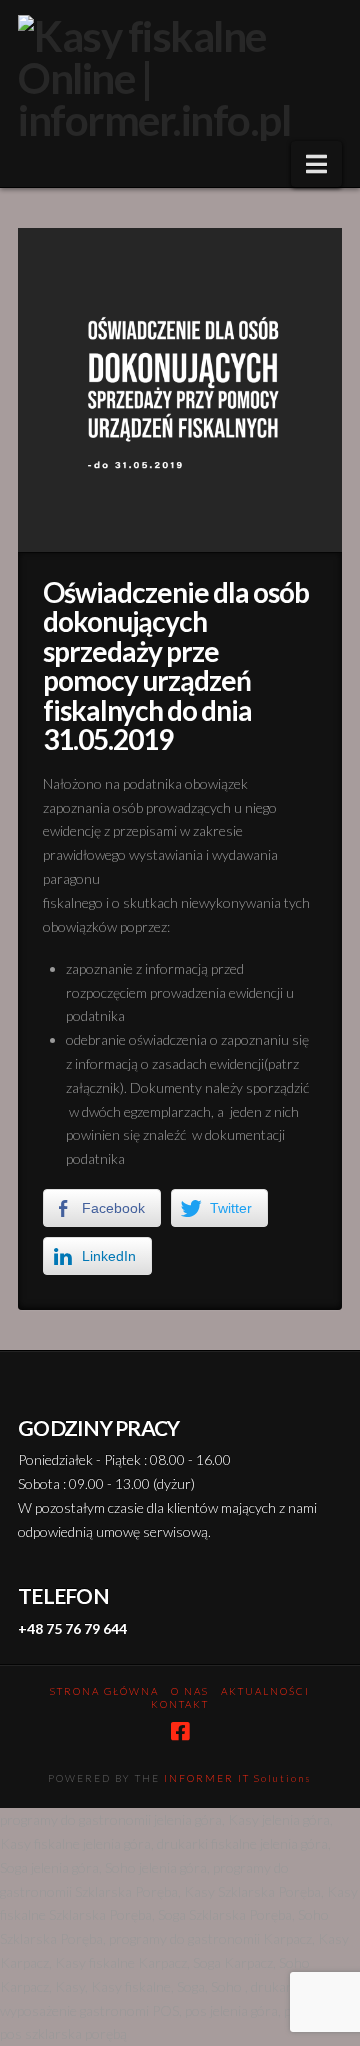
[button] (316, 164)
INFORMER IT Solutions (238, 1778)
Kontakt (180, 1704)
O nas (190, 1691)
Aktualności (265, 1691)
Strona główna (104, 1691)
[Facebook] (180, 1731)
